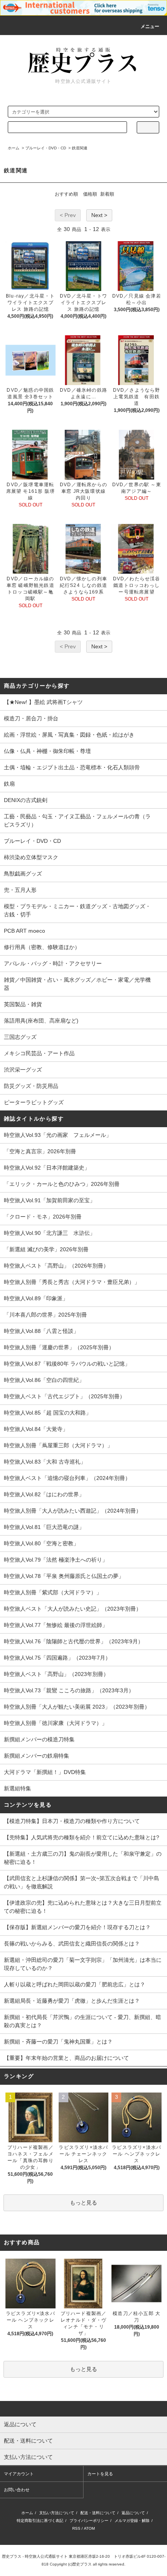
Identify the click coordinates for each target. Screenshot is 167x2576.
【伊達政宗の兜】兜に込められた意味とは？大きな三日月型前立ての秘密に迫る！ (83, 1907)
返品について (133, 2513)
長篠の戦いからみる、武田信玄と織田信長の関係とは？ (72, 1944)
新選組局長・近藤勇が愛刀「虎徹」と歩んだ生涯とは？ (72, 2001)
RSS (76, 2528)
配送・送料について (98, 2513)
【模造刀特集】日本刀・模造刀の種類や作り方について (72, 1821)
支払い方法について (57, 2513)
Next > (99, 215)
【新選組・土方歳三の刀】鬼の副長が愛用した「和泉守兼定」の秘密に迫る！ (83, 1858)
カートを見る (100, 2474)
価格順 (90, 194)
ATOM (89, 2528)
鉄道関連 (80, 148)
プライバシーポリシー (89, 2521)
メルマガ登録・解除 (132, 2521)
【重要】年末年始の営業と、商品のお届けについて (66, 2058)
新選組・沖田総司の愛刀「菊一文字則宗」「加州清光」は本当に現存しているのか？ (83, 1964)
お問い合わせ (17, 2490)
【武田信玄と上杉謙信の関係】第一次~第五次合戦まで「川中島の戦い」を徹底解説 (82, 1882)
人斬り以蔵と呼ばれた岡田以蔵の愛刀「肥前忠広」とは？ (75, 1984)
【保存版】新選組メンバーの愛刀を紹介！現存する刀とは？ (77, 1927)
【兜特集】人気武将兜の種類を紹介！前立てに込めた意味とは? (82, 1837)
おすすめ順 (66, 194)
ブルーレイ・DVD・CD (46, 148)
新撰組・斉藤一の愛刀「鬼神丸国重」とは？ (58, 2042)
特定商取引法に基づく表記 (40, 2521)
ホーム (14, 148)
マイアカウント (19, 2474)
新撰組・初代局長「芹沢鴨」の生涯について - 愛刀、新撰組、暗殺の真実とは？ (83, 2021)
